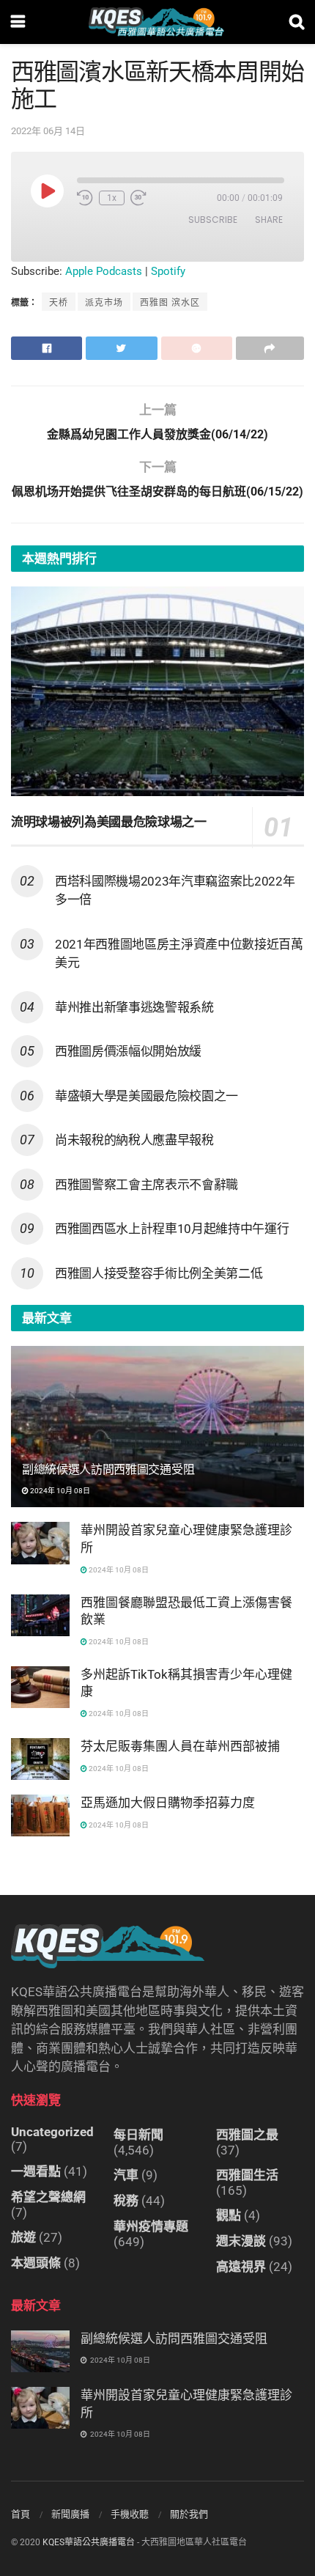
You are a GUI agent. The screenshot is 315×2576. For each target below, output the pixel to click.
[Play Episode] (47, 191)
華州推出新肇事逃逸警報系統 (134, 1007)
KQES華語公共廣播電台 (89, 2542)
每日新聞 (138, 2135)
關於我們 (189, 2514)
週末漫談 (241, 2241)
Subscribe (213, 220)
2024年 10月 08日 (59, 1491)
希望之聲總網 (48, 2197)
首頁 (21, 2514)
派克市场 (104, 303)
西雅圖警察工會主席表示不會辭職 (147, 1185)
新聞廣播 (70, 2514)
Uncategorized (52, 2132)
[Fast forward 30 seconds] (138, 198)
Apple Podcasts (104, 271)
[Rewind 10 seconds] (85, 198)
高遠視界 (241, 2267)
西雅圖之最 (247, 2135)
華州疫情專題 (151, 2226)
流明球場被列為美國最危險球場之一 (109, 822)
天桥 (59, 303)
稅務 (126, 2201)
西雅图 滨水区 (170, 303)
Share (269, 220)
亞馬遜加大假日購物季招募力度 (168, 1803)
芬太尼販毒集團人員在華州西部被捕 (180, 1746)
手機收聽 (130, 2514)
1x (112, 198)
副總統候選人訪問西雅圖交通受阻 (108, 1469)
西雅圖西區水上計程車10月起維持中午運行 (172, 1229)
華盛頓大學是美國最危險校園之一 (147, 1096)
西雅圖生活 (247, 2175)
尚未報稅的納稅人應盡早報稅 (134, 1140)
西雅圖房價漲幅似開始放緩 (128, 1051)
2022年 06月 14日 (48, 131)
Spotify (168, 271)
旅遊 (23, 2237)
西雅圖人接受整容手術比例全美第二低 (159, 1273)
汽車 (126, 2175)
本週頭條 (36, 2263)
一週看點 (36, 2171)
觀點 (229, 2215)
